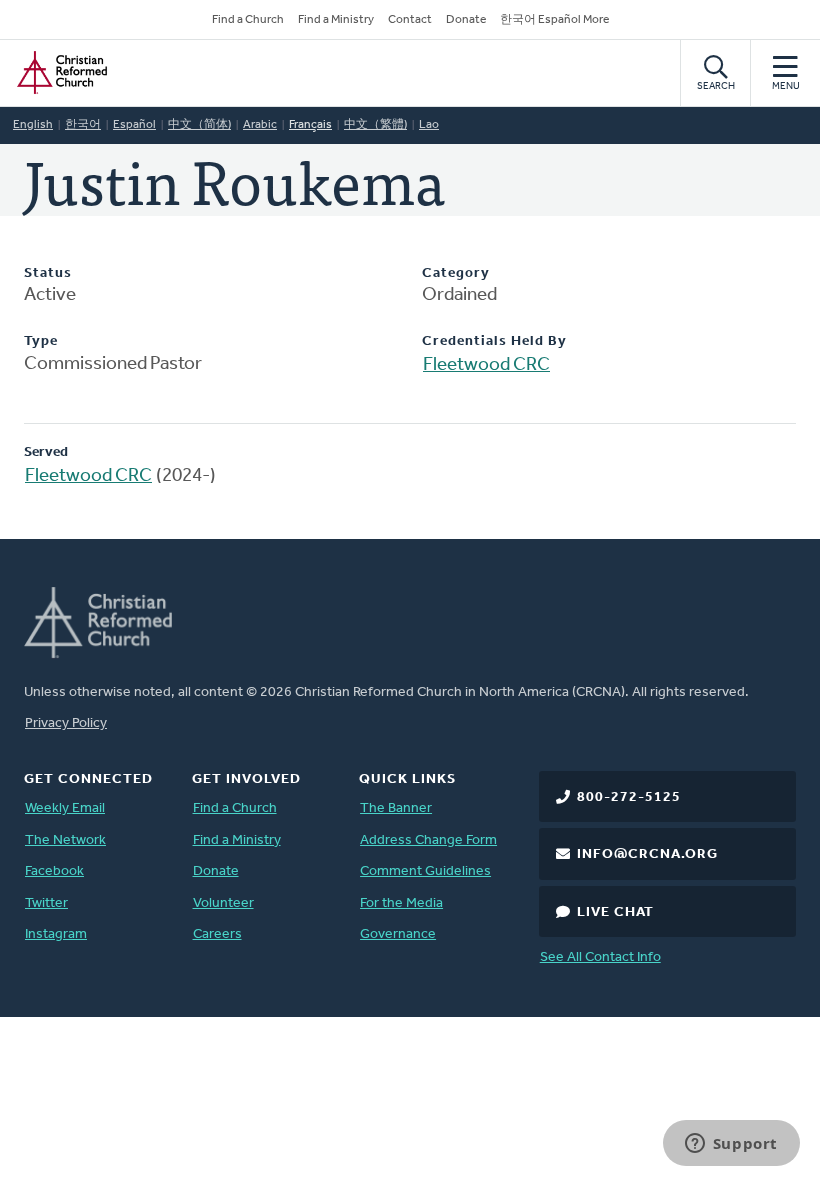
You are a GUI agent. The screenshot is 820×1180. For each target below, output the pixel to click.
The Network (65, 840)
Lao (429, 125)
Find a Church (248, 20)
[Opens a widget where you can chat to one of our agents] (731, 1145)
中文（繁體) (375, 125)
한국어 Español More (554, 20)
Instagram (56, 934)
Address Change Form (428, 840)
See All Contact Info (600, 957)
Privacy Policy (66, 723)
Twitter (46, 903)
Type (41, 341)
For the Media (401, 903)
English (33, 125)
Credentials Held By (494, 341)
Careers (217, 934)
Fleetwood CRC (486, 365)
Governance (398, 934)
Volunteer (223, 903)
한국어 (83, 125)
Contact (410, 20)
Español (134, 125)
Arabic (260, 125)
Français (310, 125)
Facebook (54, 871)
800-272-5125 (629, 797)
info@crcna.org (647, 854)
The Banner (396, 808)
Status (48, 273)
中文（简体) (199, 125)
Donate (466, 20)
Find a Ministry (336, 20)
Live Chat (615, 912)
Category (456, 273)
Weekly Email (65, 808)
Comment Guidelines (425, 871)
